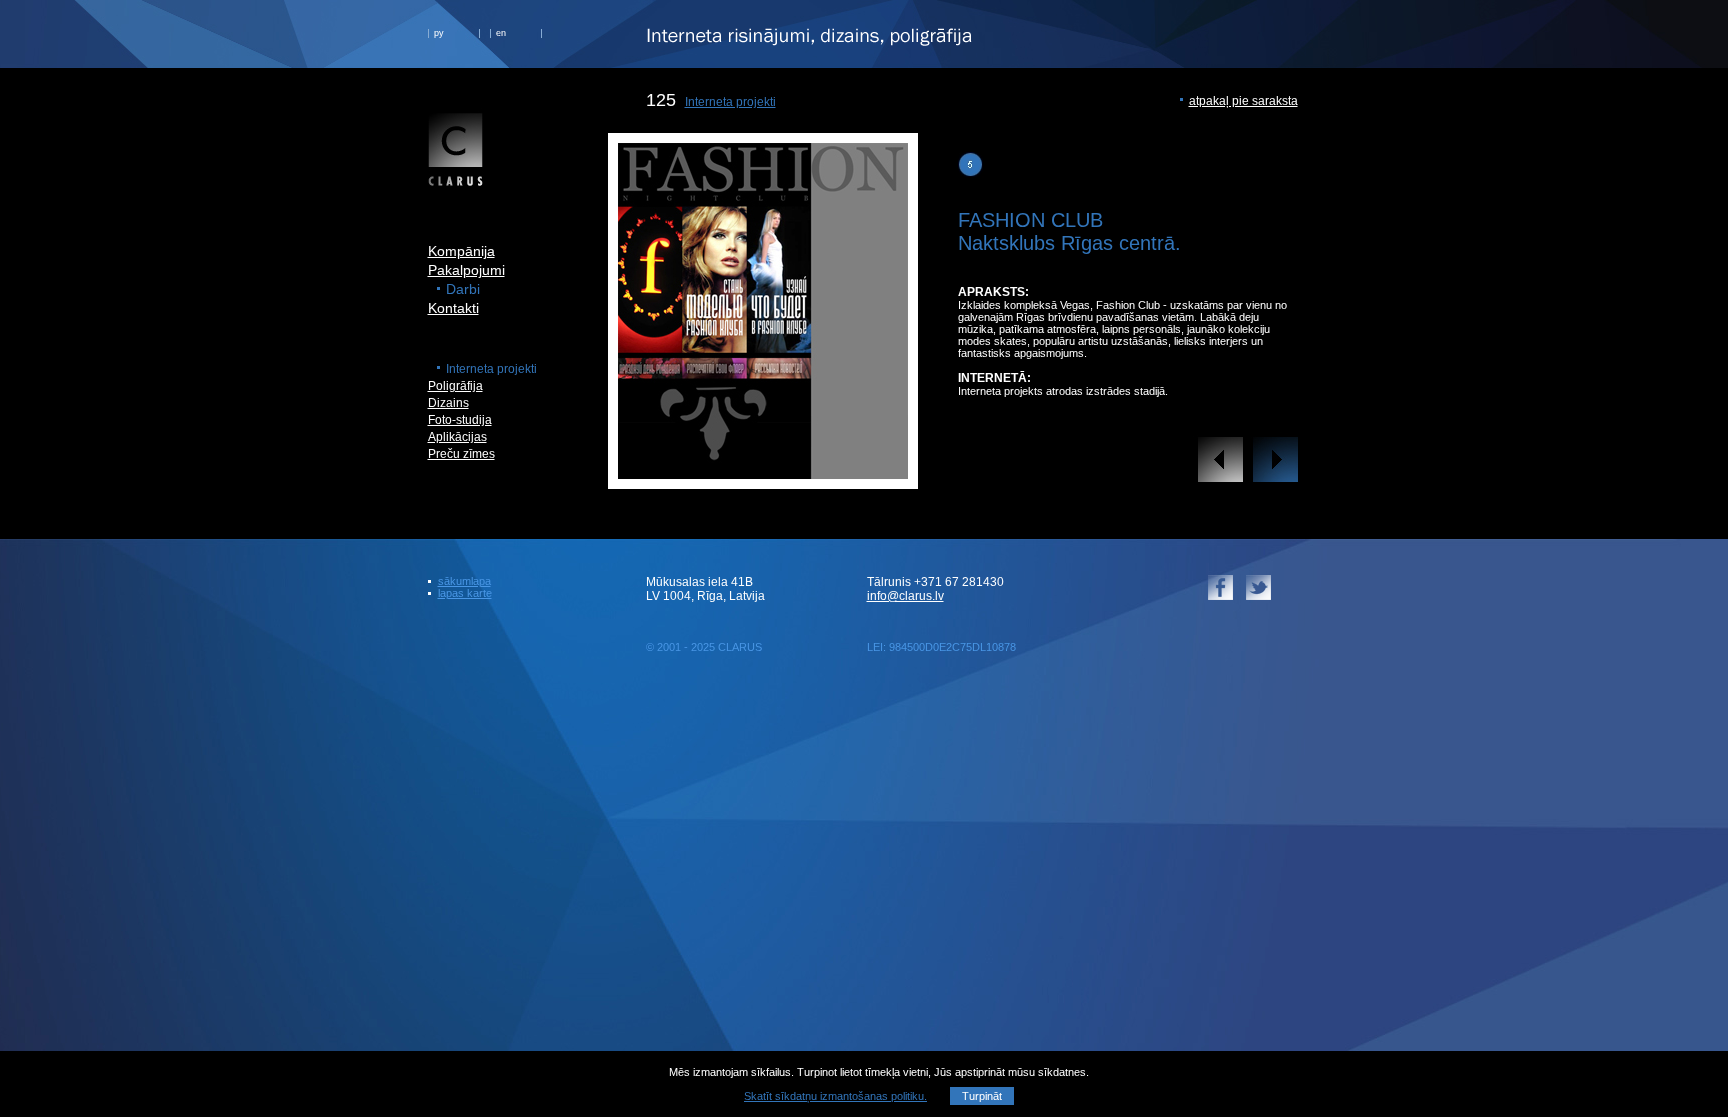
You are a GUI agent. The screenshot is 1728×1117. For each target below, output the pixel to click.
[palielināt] (763, 473)
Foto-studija (460, 420)
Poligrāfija (455, 386)
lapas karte (465, 593)
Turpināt (982, 1096)
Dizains (448, 403)
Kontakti (453, 308)
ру (439, 33)
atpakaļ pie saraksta (1243, 101)
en (501, 33)
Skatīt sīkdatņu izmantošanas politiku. (835, 1096)
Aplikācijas (457, 437)
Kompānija (461, 251)
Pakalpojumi (466, 270)
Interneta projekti (730, 102)
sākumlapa (464, 581)
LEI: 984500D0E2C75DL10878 (941, 647)
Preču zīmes (461, 454)
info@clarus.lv (905, 596)
